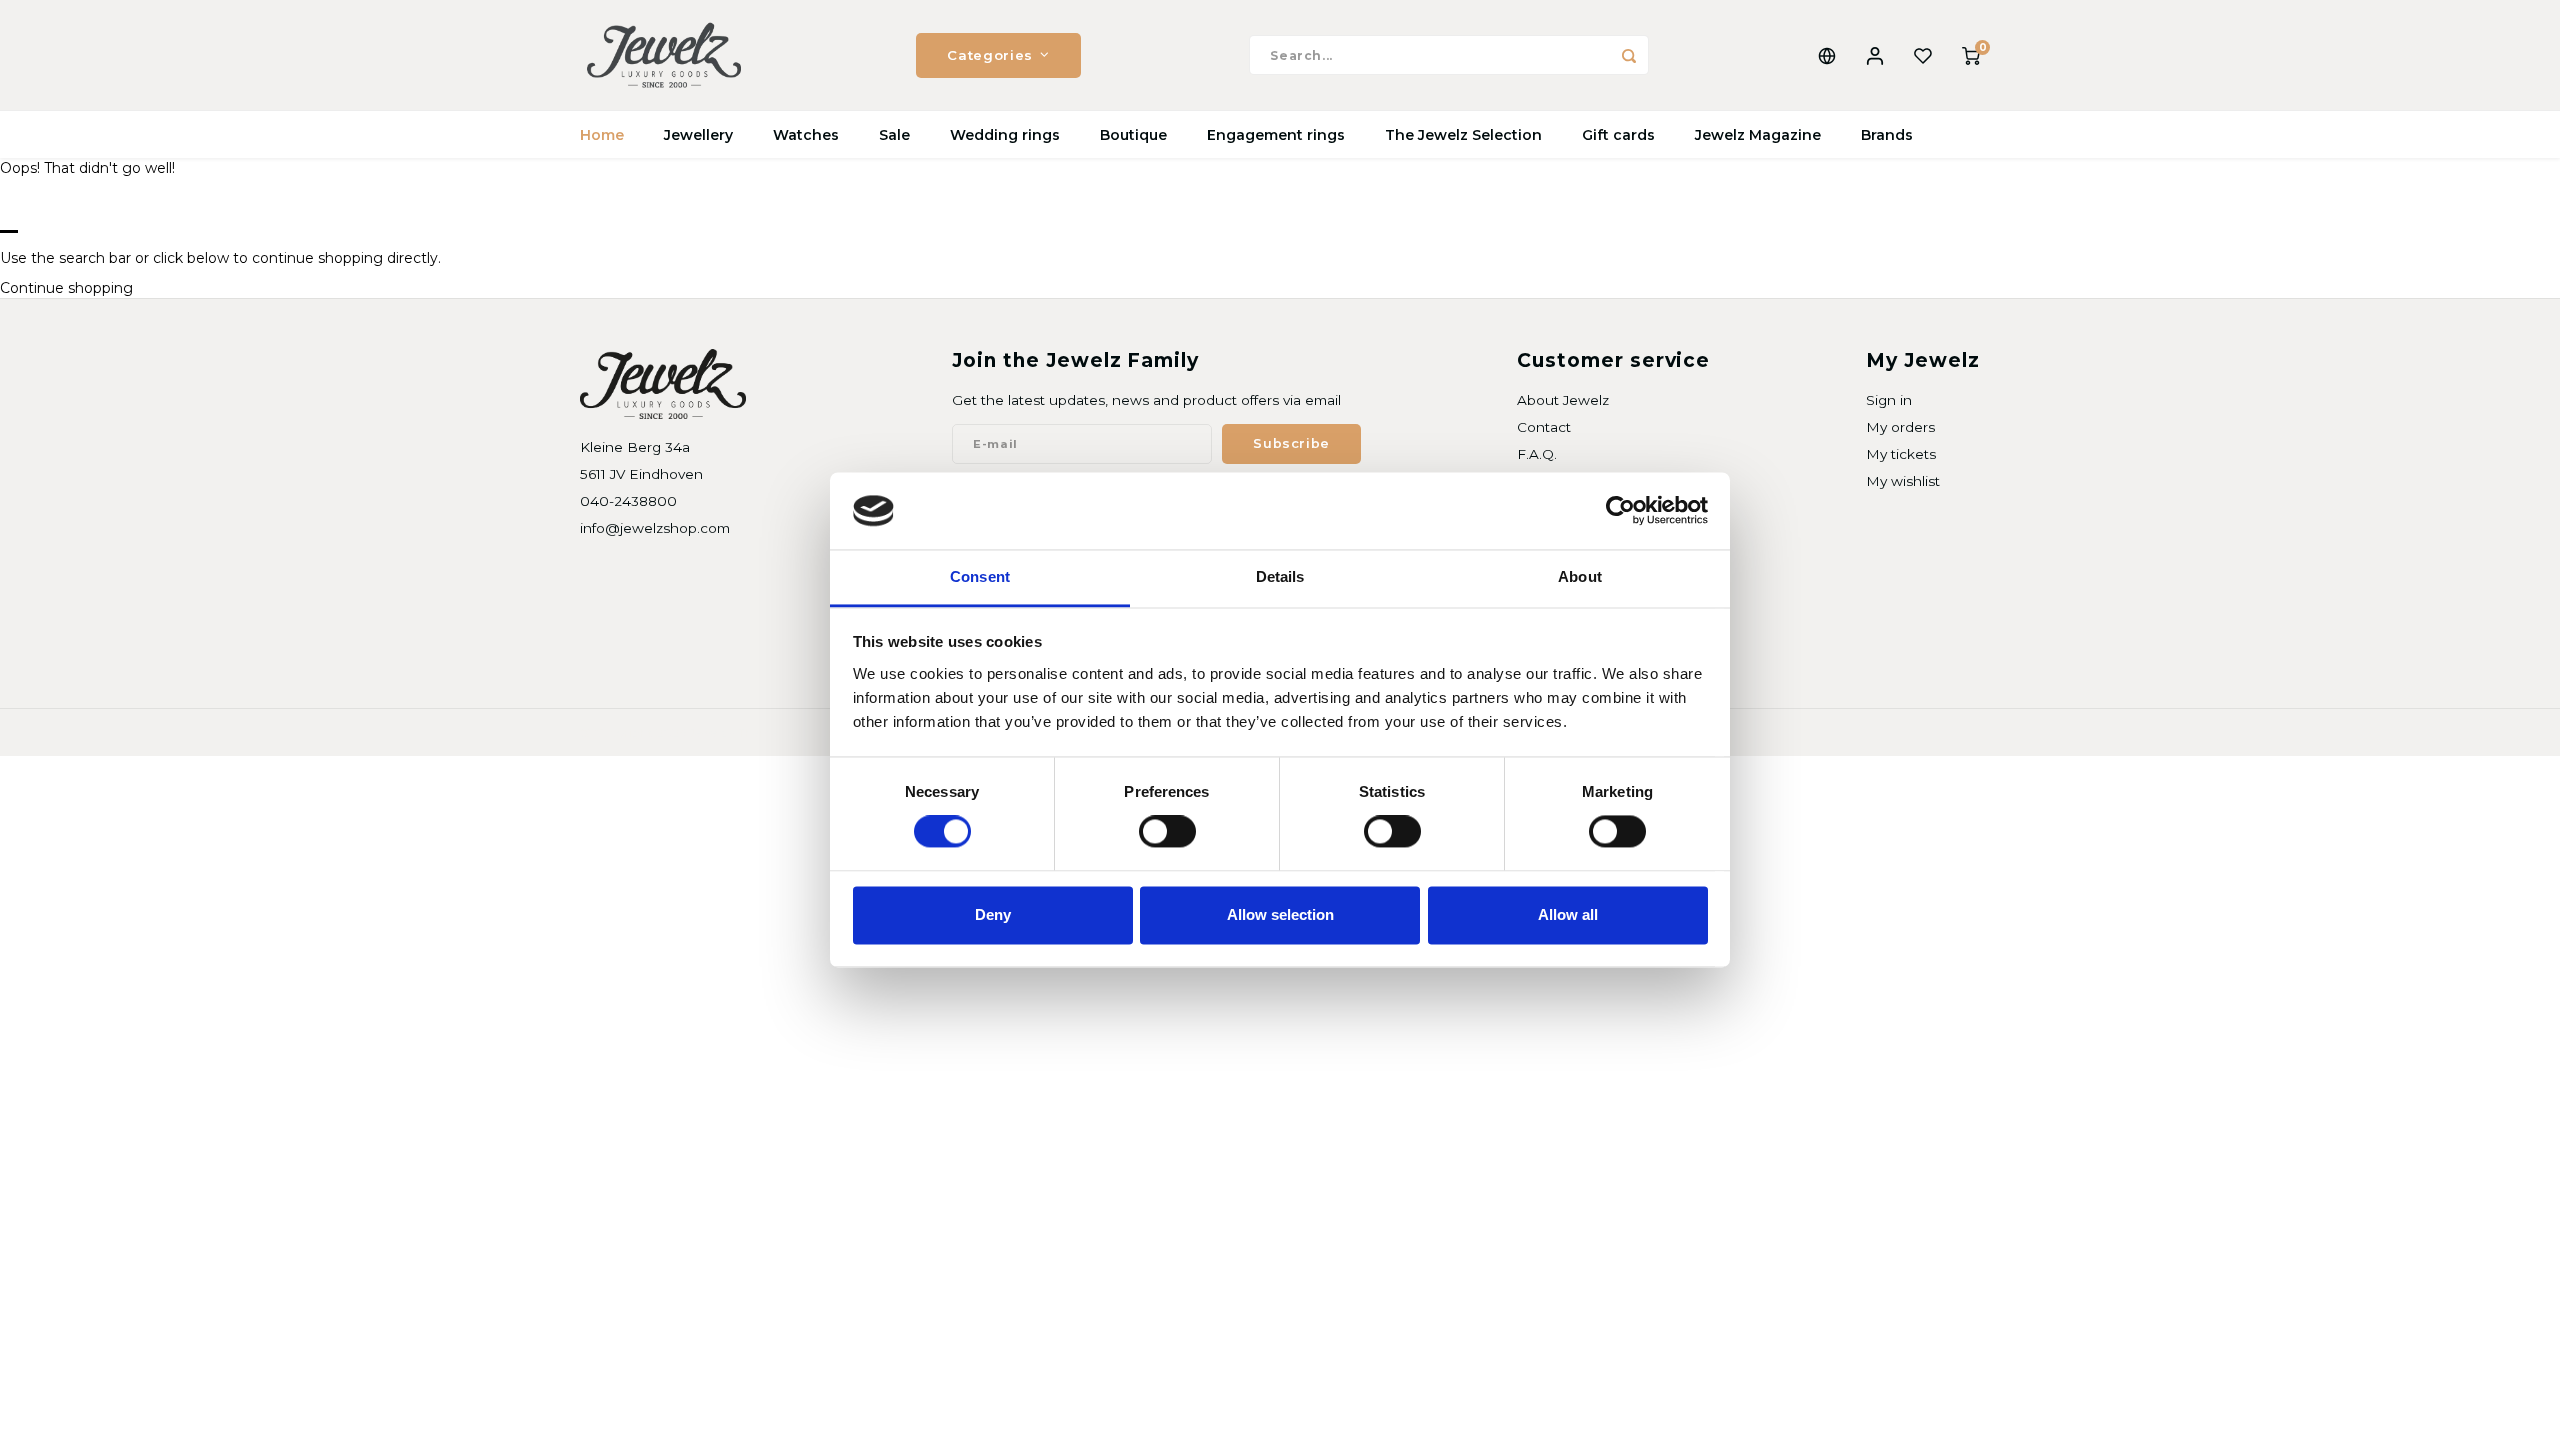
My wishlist (1903, 481)
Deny (993, 914)
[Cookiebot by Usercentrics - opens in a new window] (1620, 511)
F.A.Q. (1537, 454)
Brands (1887, 135)
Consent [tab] (980, 576)
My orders (1900, 427)
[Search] (1629, 55)
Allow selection (1280, 914)
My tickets (1901, 454)
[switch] (1167, 832)
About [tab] (1580, 576)
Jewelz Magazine (1758, 135)
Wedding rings (1005, 135)
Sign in (1889, 400)
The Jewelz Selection (1463, 135)
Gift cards (1618, 135)
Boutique (1133, 135)
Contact (1544, 427)
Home (602, 135)
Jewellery (698, 135)
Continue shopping (66, 288)
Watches (806, 135)
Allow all (1568, 914)
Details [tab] (1280, 576)
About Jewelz (1563, 400)
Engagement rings (1276, 135)
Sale (894, 135)
